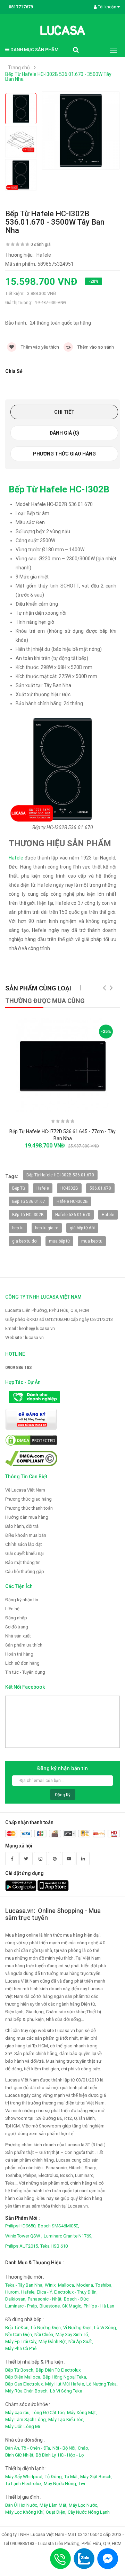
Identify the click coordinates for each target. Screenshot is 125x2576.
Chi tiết (64, 412)
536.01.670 (100, 1188)
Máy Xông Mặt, (82, 2412)
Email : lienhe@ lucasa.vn (30, 1328)
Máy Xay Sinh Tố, (72, 2334)
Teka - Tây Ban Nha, (24, 2285)
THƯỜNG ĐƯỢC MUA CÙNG (45, 1001)
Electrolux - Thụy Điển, (76, 2292)
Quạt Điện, (56, 2512)
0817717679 (21, 7)
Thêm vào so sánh (95, 347)
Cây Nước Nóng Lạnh (89, 2512)
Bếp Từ (19, 1188)
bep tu (18, 1228)
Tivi (82, 2484)
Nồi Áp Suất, (81, 2341)
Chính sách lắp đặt (24, 1544)
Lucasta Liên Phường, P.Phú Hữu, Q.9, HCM (47, 1310)
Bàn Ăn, (13, 2448)
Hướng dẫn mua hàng (27, 1517)
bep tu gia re (47, 1228)
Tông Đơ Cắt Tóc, (49, 2412)
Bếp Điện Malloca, (23, 2377)
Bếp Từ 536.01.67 (29, 1201)
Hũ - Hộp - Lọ (71, 2455)
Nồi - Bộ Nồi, (64, 2448)
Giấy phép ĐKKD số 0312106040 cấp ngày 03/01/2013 (59, 1319)
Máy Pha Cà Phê (21, 2348)
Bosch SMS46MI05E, (59, 2226)
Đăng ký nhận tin (22, 1600)
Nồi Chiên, (44, 2334)
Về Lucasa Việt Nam (25, 1490)
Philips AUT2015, (22, 2246)
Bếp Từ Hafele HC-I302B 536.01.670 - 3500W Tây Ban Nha (58, 77)
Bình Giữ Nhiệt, (20, 2455)
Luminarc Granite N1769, (68, 2236)
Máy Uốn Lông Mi (23, 2426)
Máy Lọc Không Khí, (25, 2512)
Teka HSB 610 (54, 2246)
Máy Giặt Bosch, (96, 2477)
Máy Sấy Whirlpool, (24, 2477)
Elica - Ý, (45, 2292)
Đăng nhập (16, 1618)
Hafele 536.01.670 (73, 1215)
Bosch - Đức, (77, 2299)
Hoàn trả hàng (19, 1654)
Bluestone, (50, 2306)
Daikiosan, (16, 2299)
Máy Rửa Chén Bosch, (27, 2391)
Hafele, (28, 2292)
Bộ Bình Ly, (46, 2455)
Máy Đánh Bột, (53, 2341)
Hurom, (12, 2292)
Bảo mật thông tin (23, 1562)
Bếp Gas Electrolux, (24, 2384)
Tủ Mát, (72, 2477)
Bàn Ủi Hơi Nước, (22, 2505)
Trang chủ (19, 68)
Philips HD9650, (21, 2226)
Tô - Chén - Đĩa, (36, 2448)
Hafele (16, 858)
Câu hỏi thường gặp (25, 1571)
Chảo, (84, 2448)
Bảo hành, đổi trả (22, 1526)
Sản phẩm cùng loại (38, 988)
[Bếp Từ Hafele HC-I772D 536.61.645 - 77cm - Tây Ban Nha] (62, 1065)
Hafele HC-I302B (72, 1201)
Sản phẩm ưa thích (24, 1645)
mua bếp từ (59, 1241)
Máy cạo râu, (18, 2412)
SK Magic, (72, 2306)
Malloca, (66, 2285)
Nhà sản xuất (18, 1636)
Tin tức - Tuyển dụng (25, 1672)
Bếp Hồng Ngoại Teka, (65, 2377)
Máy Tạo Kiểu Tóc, (66, 2419)
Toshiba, (104, 2285)
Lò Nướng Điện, (46, 2328)
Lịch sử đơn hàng (22, 1663)
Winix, (51, 2285)
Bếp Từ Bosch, (20, 2370)
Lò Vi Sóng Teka (66, 2391)
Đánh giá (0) (64, 433)
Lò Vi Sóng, (106, 2328)
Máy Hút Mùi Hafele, (65, 2384)
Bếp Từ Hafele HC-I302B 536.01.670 (60, 1175)
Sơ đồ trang (17, 1627)
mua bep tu (92, 1241)
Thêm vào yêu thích (39, 347)
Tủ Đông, (54, 2477)
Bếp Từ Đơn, (17, 2328)
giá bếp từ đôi (82, 1228)
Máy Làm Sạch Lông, (26, 2419)
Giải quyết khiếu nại (24, 1553)
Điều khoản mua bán (26, 1535)
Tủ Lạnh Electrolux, (24, 2484)
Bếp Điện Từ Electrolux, (59, 2370)
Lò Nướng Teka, (102, 2384)
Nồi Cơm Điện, (19, 2334)
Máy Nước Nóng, (60, 2484)
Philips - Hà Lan (99, 2306)
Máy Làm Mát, (53, 2505)
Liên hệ (12, 1609)
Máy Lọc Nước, (84, 2505)
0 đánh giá (41, 244)
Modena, (85, 2285)
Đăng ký (63, 1795)
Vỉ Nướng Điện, (78, 2328)
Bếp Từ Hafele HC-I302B (59, 489)
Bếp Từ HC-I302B (28, 1215)
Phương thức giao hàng (64, 454)
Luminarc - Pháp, (22, 2306)
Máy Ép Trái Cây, (21, 2341)
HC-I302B (69, 1188)
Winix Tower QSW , (24, 2236)
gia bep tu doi (25, 1241)
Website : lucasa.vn (24, 1337)
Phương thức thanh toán (29, 1508)
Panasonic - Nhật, (45, 2299)
